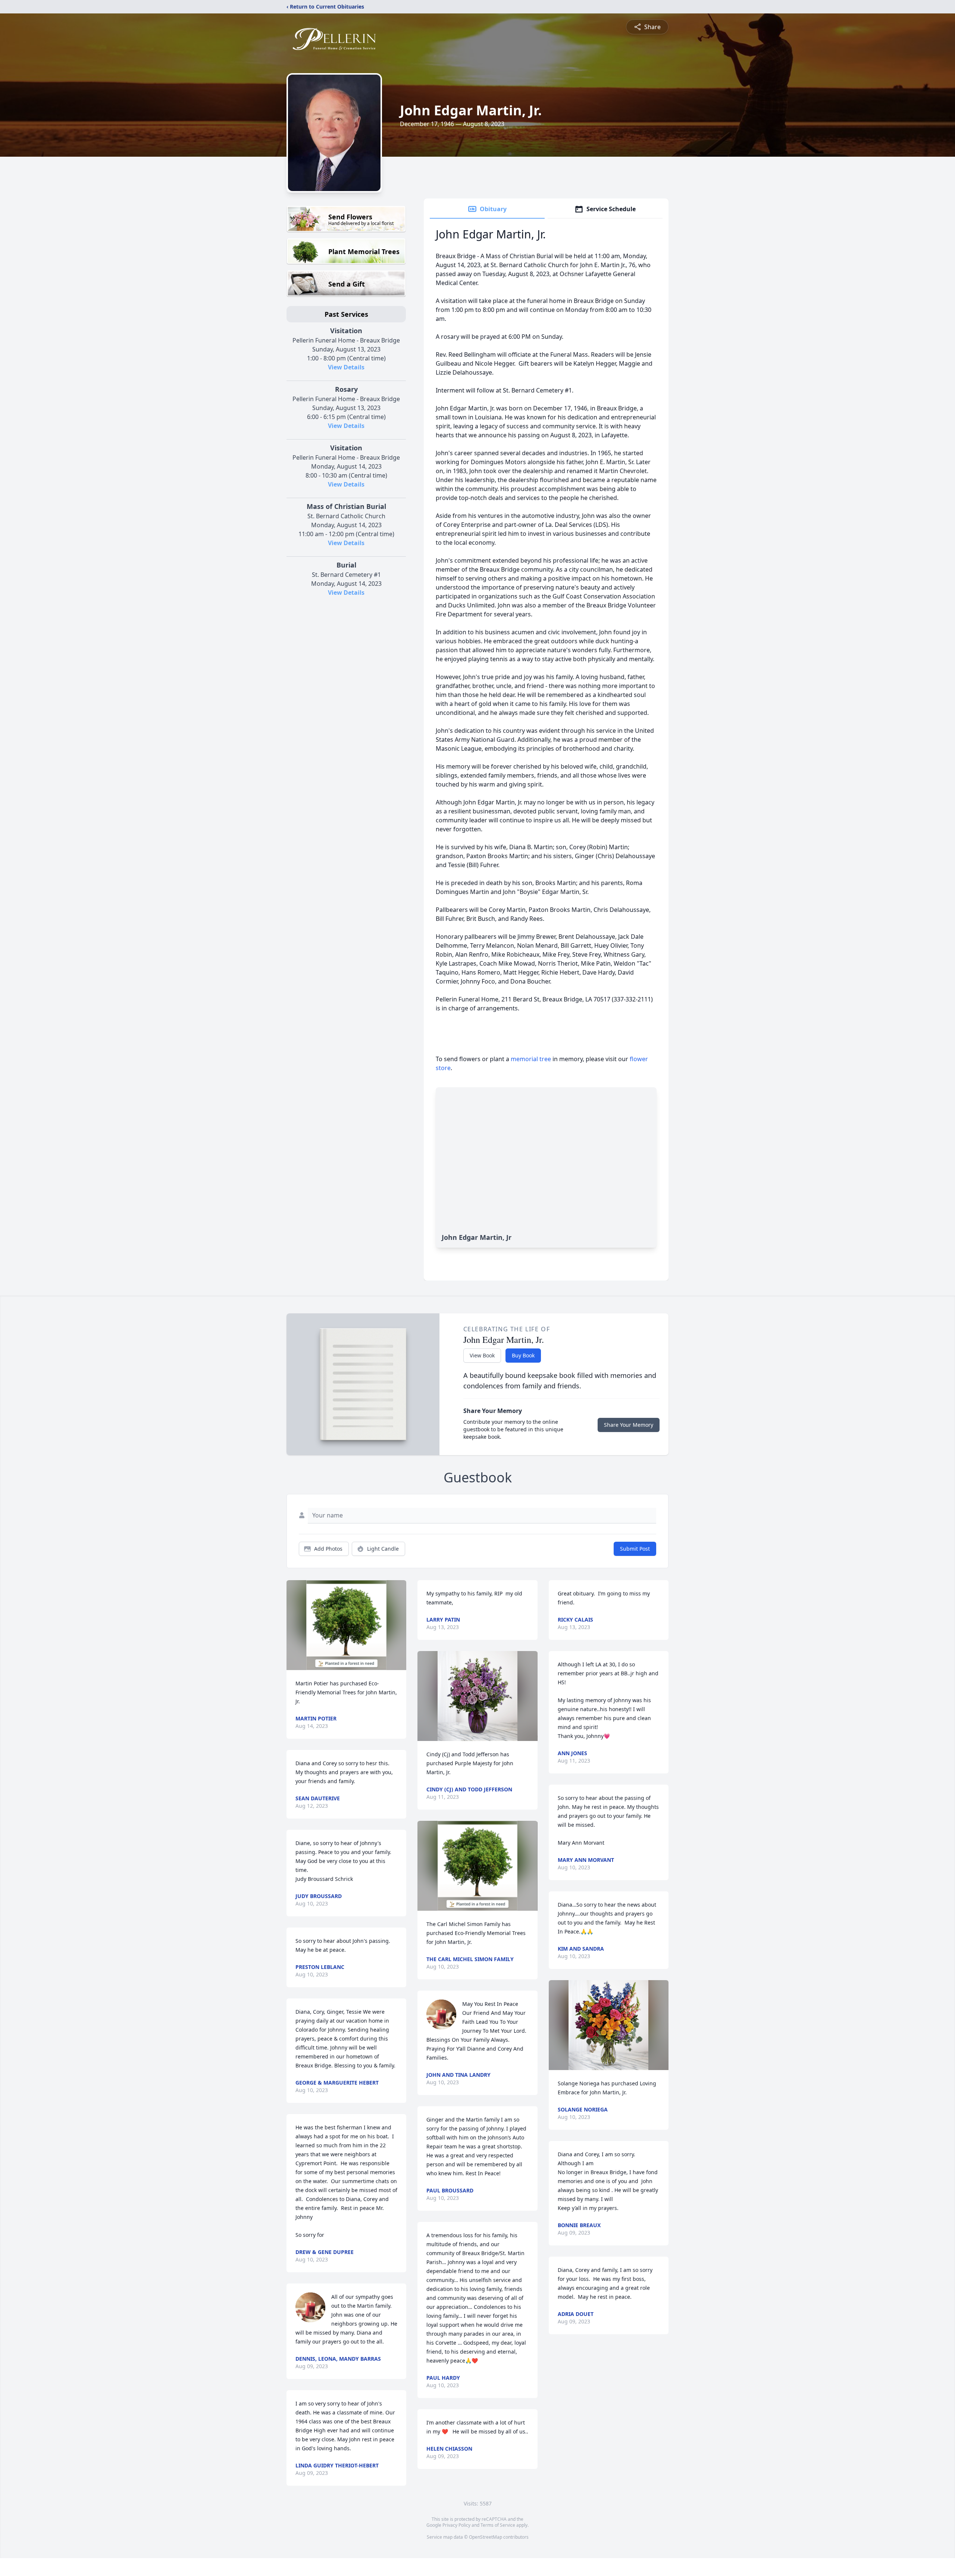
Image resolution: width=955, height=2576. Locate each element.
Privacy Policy (456, 2525)
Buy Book (523, 1355)
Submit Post (635, 1549)
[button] (346, 1625)
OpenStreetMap (486, 2537)
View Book (482, 1355)
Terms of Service (498, 2525)
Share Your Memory (629, 1425)
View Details (346, 367)
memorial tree (531, 1059)
